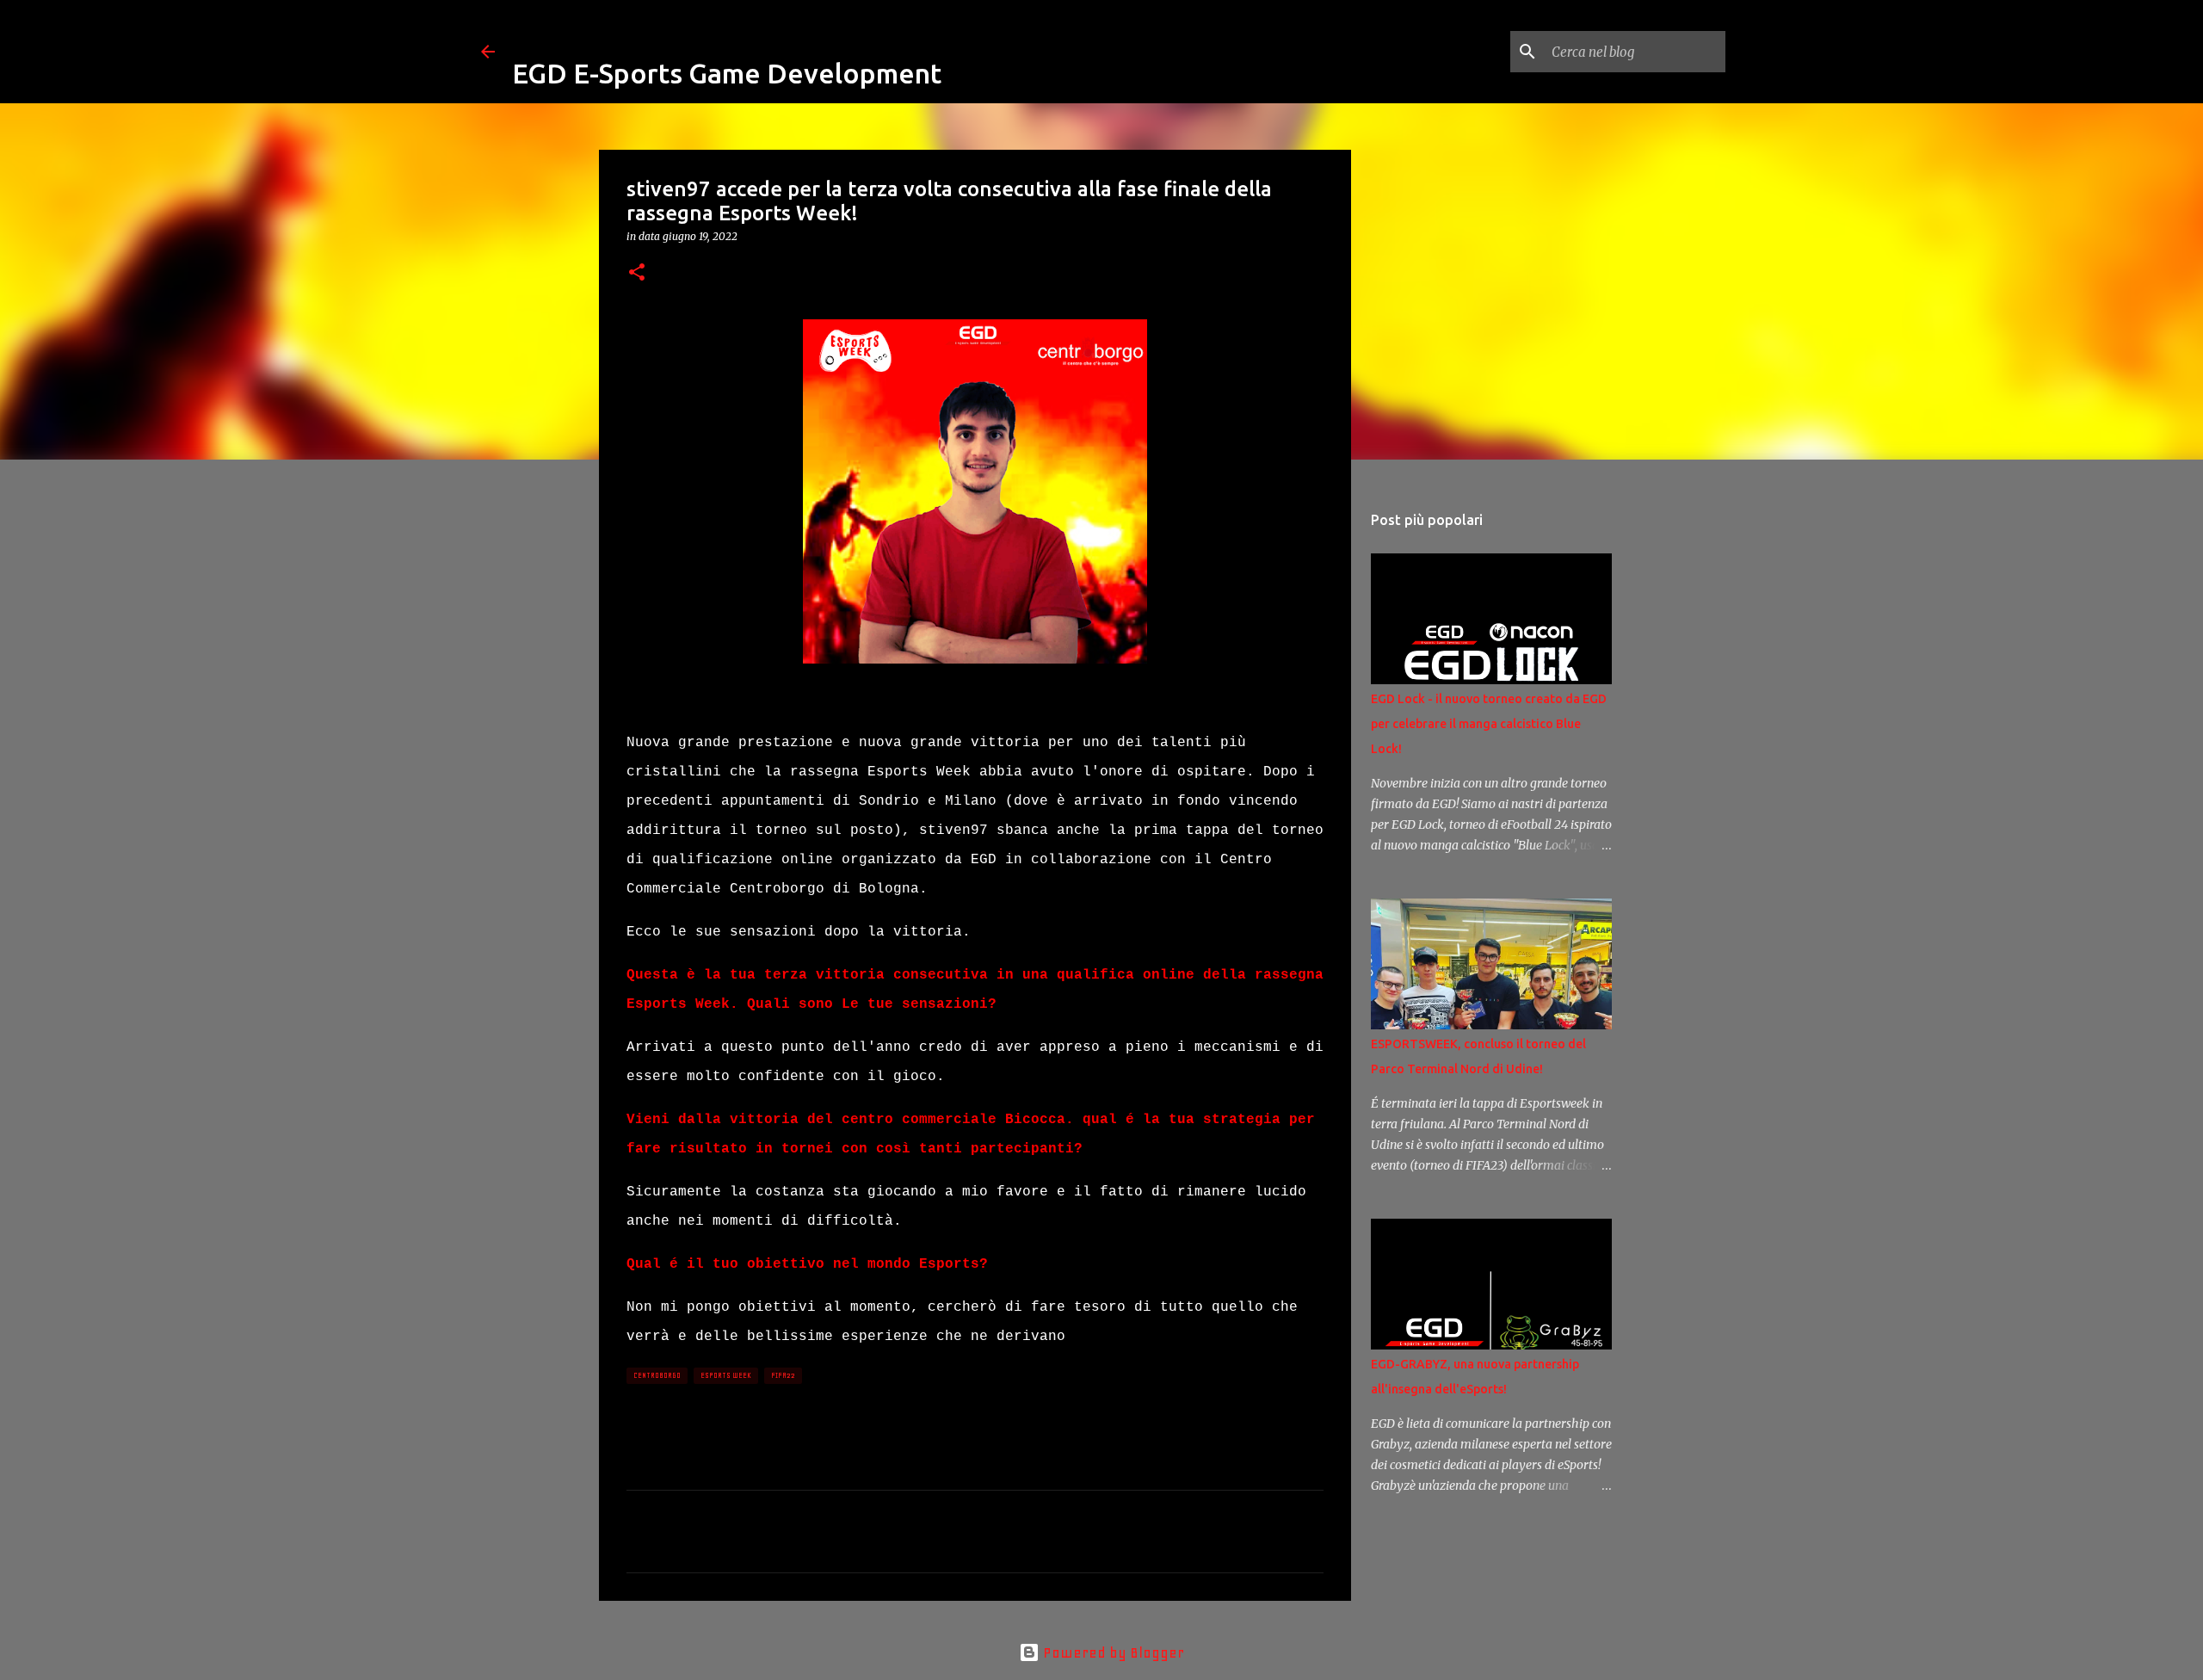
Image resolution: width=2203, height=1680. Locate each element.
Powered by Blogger (1112, 1652)
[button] (637, 273)
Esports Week (726, 1375)
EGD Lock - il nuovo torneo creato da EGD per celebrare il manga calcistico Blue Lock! (1489, 724)
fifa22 (783, 1375)
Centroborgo (657, 1375)
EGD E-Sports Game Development (727, 73)
